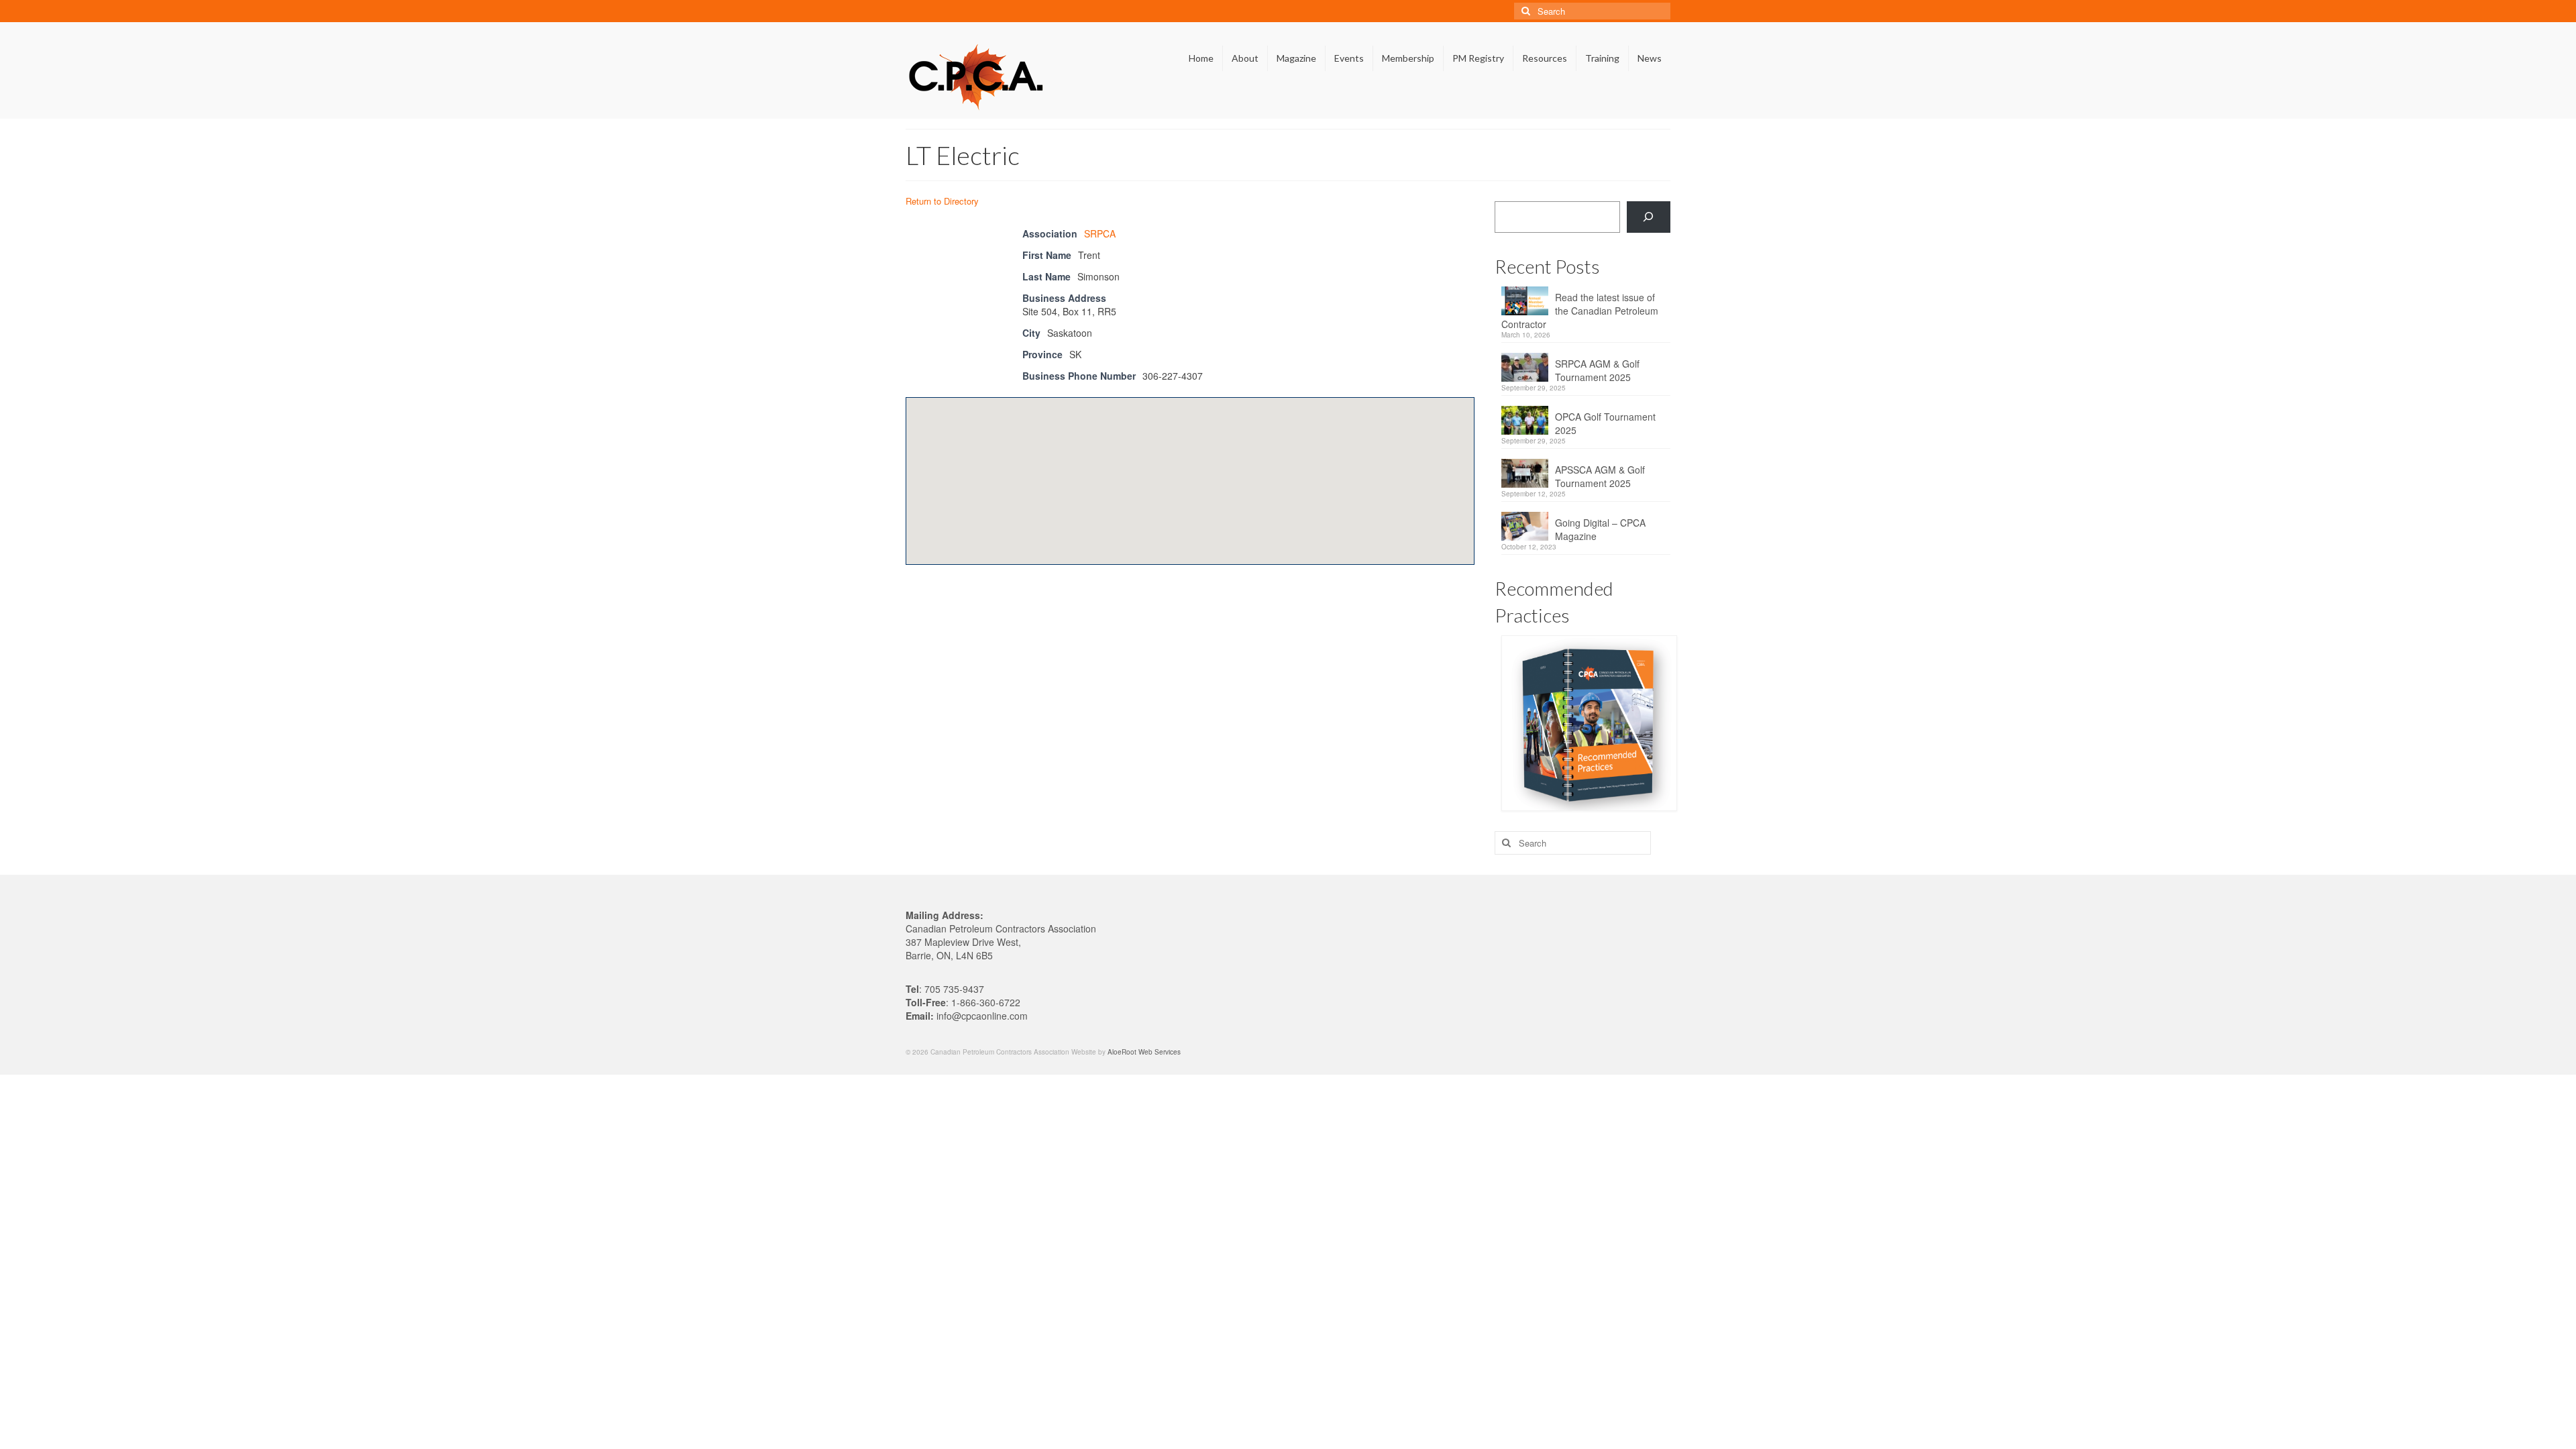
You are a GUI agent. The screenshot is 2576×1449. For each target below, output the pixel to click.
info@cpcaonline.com (982, 1016)
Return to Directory (942, 201)
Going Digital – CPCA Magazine (1600, 529)
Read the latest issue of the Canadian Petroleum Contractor (1580, 311)
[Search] (1649, 217)
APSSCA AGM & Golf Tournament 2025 (1600, 476)
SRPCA (1100, 233)
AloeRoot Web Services (1144, 1052)
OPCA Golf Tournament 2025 (1605, 423)
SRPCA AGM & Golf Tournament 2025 (1597, 370)
